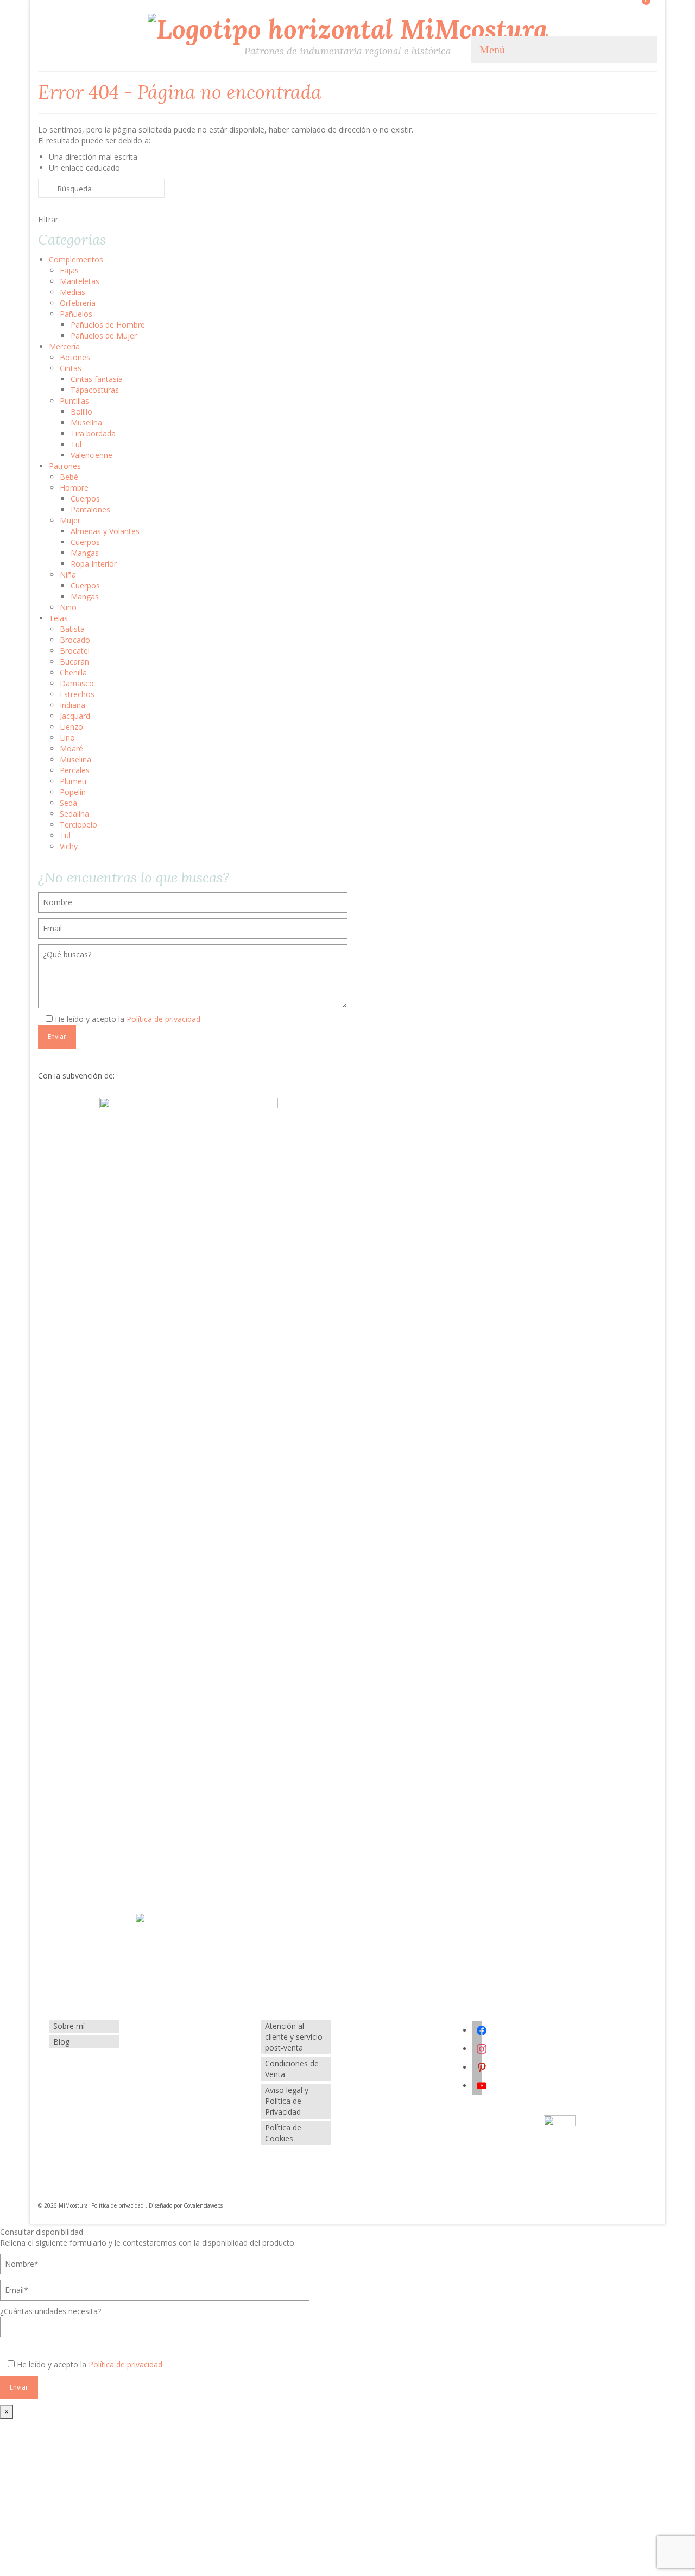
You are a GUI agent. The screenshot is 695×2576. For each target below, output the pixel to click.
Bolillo (81, 412)
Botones (75, 357)
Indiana (72, 705)
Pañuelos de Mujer (104, 336)
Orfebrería (78, 303)
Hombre (74, 488)
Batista (72, 629)
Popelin (73, 792)
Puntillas (74, 401)
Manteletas (80, 281)
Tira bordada (93, 433)
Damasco (77, 683)
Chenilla (73, 672)
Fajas (69, 270)
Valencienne (91, 455)
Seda (68, 803)
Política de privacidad (163, 1019)
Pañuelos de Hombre (108, 325)
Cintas (71, 368)
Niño (68, 607)
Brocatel (75, 651)
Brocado (75, 640)
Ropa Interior (94, 564)
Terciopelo (78, 825)
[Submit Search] (46, 188)
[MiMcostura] (347, 28)
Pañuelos (76, 314)
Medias (72, 292)
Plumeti (73, 781)
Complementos (76, 259)
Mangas (85, 553)
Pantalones (90, 509)
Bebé (69, 477)
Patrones (65, 466)
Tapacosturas (95, 390)
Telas (58, 618)
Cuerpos (85, 499)
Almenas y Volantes (105, 531)
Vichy (69, 846)
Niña (68, 575)
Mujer (70, 520)
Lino (67, 738)
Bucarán (74, 662)
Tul (76, 444)
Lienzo (71, 727)
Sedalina (74, 814)
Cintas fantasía (97, 379)
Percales (75, 770)
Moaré (71, 748)
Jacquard (75, 716)
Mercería (64, 346)
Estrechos (77, 694)
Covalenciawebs (203, 2205)
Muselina (86, 422)
